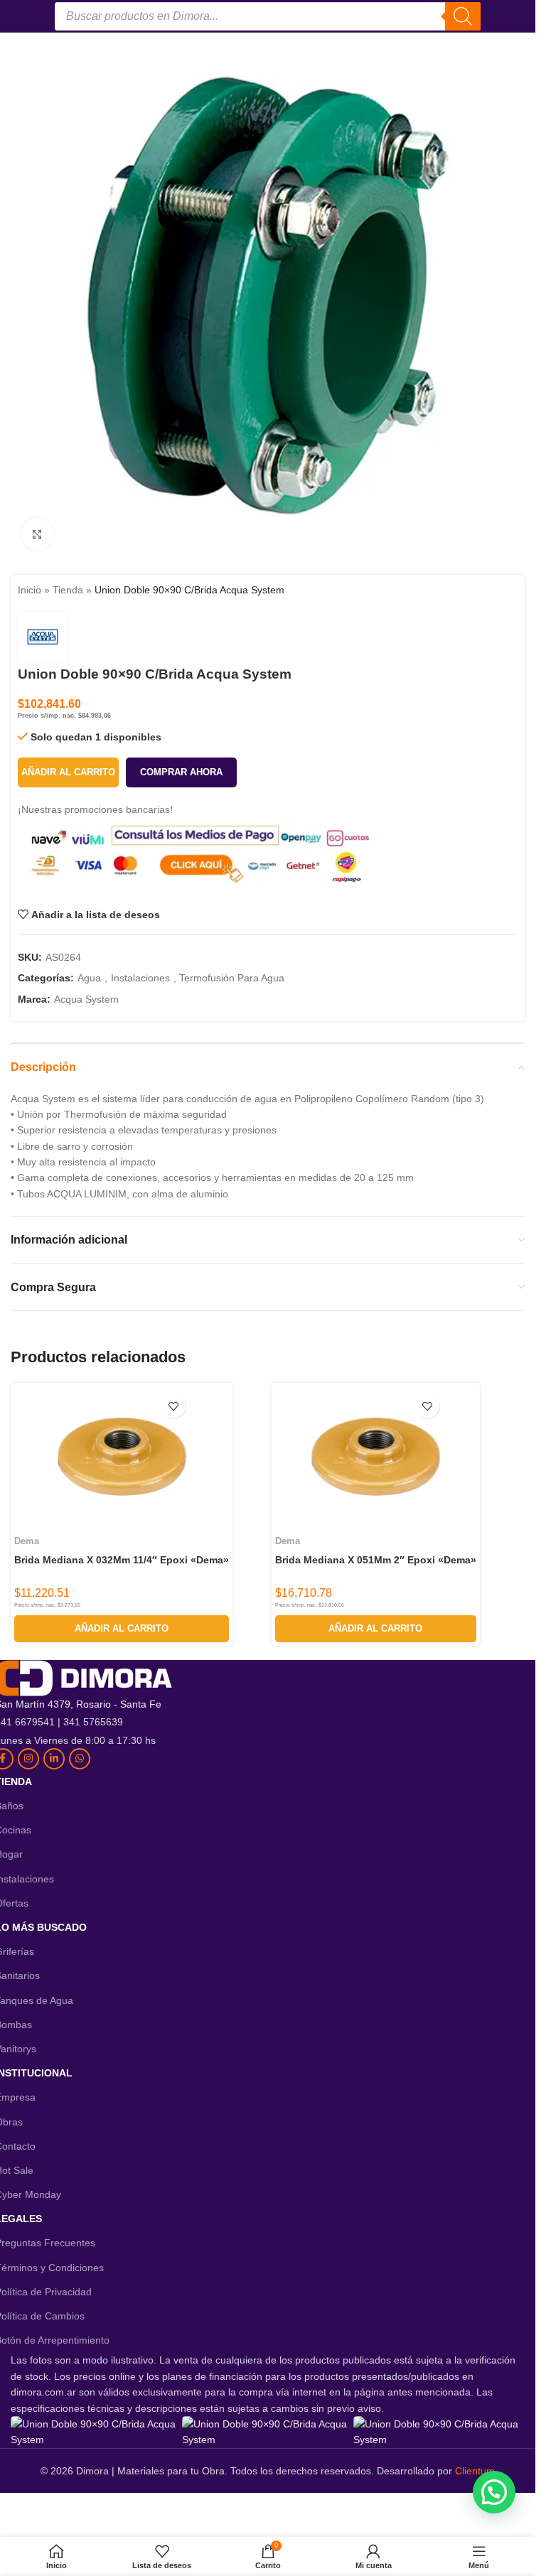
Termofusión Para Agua (232, 978)
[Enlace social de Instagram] (28, 1759)
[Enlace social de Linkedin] (54, 1759)
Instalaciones (140, 978)
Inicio (30, 590)
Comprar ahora (181, 772)
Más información (225, 2551)
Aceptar (321, 2551)
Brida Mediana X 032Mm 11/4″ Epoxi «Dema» (122, 1560)
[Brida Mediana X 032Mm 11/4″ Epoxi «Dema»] (122, 1457)
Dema (27, 1541)
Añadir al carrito (68, 772)
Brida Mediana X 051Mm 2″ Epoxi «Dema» (376, 1560)
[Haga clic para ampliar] (37, 534)
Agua (89, 978)
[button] (122, 1629)
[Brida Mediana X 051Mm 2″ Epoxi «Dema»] (375, 1457)
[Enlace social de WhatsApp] (80, 1759)
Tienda (68, 590)
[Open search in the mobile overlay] (268, 16)
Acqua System (86, 999)
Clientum (475, 2471)
